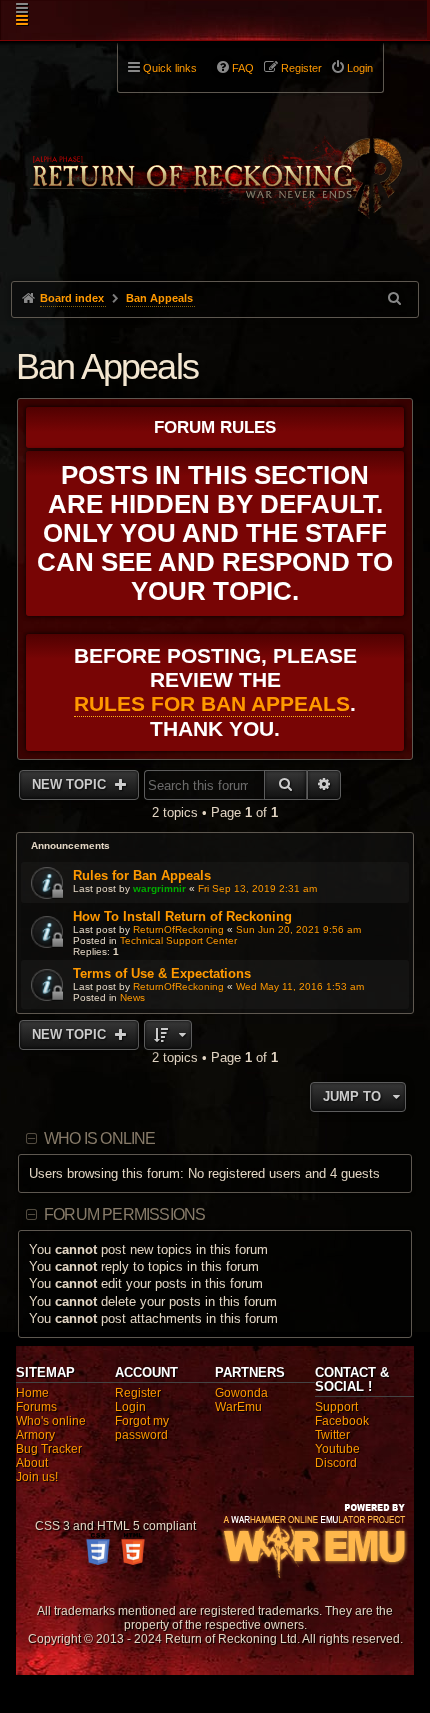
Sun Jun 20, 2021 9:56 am (298, 929)
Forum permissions (124, 1214)
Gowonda (241, 1393)
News (132, 997)
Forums (36, 1407)
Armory (35, 1435)
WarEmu (238, 1407)
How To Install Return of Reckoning (182, 916)
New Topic (71, 784)
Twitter (332, 1435)
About (32, 1463)
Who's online (51, 1421)
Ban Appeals (107, 366)
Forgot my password (142, 1428)
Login (130, 1407)
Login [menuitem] (360, 68)
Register (138, 1393)
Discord (336, 1463)
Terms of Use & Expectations (162, 973)
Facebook (342, 1421)
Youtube (337, 1449)
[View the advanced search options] (396, 298)
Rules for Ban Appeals (212, 703)
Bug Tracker (49, 1449)
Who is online (100, 1138)
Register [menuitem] (301, 68)
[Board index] (215, 161)
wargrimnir (159, 888)
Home (32, 1393)
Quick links (170, 68)
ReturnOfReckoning (178, 929)
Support (336, 1407)
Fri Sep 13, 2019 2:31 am (257, 888)
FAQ (243, 68)
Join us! (37, 1477)
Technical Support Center (178, 940)
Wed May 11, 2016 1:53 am (300, 986)
